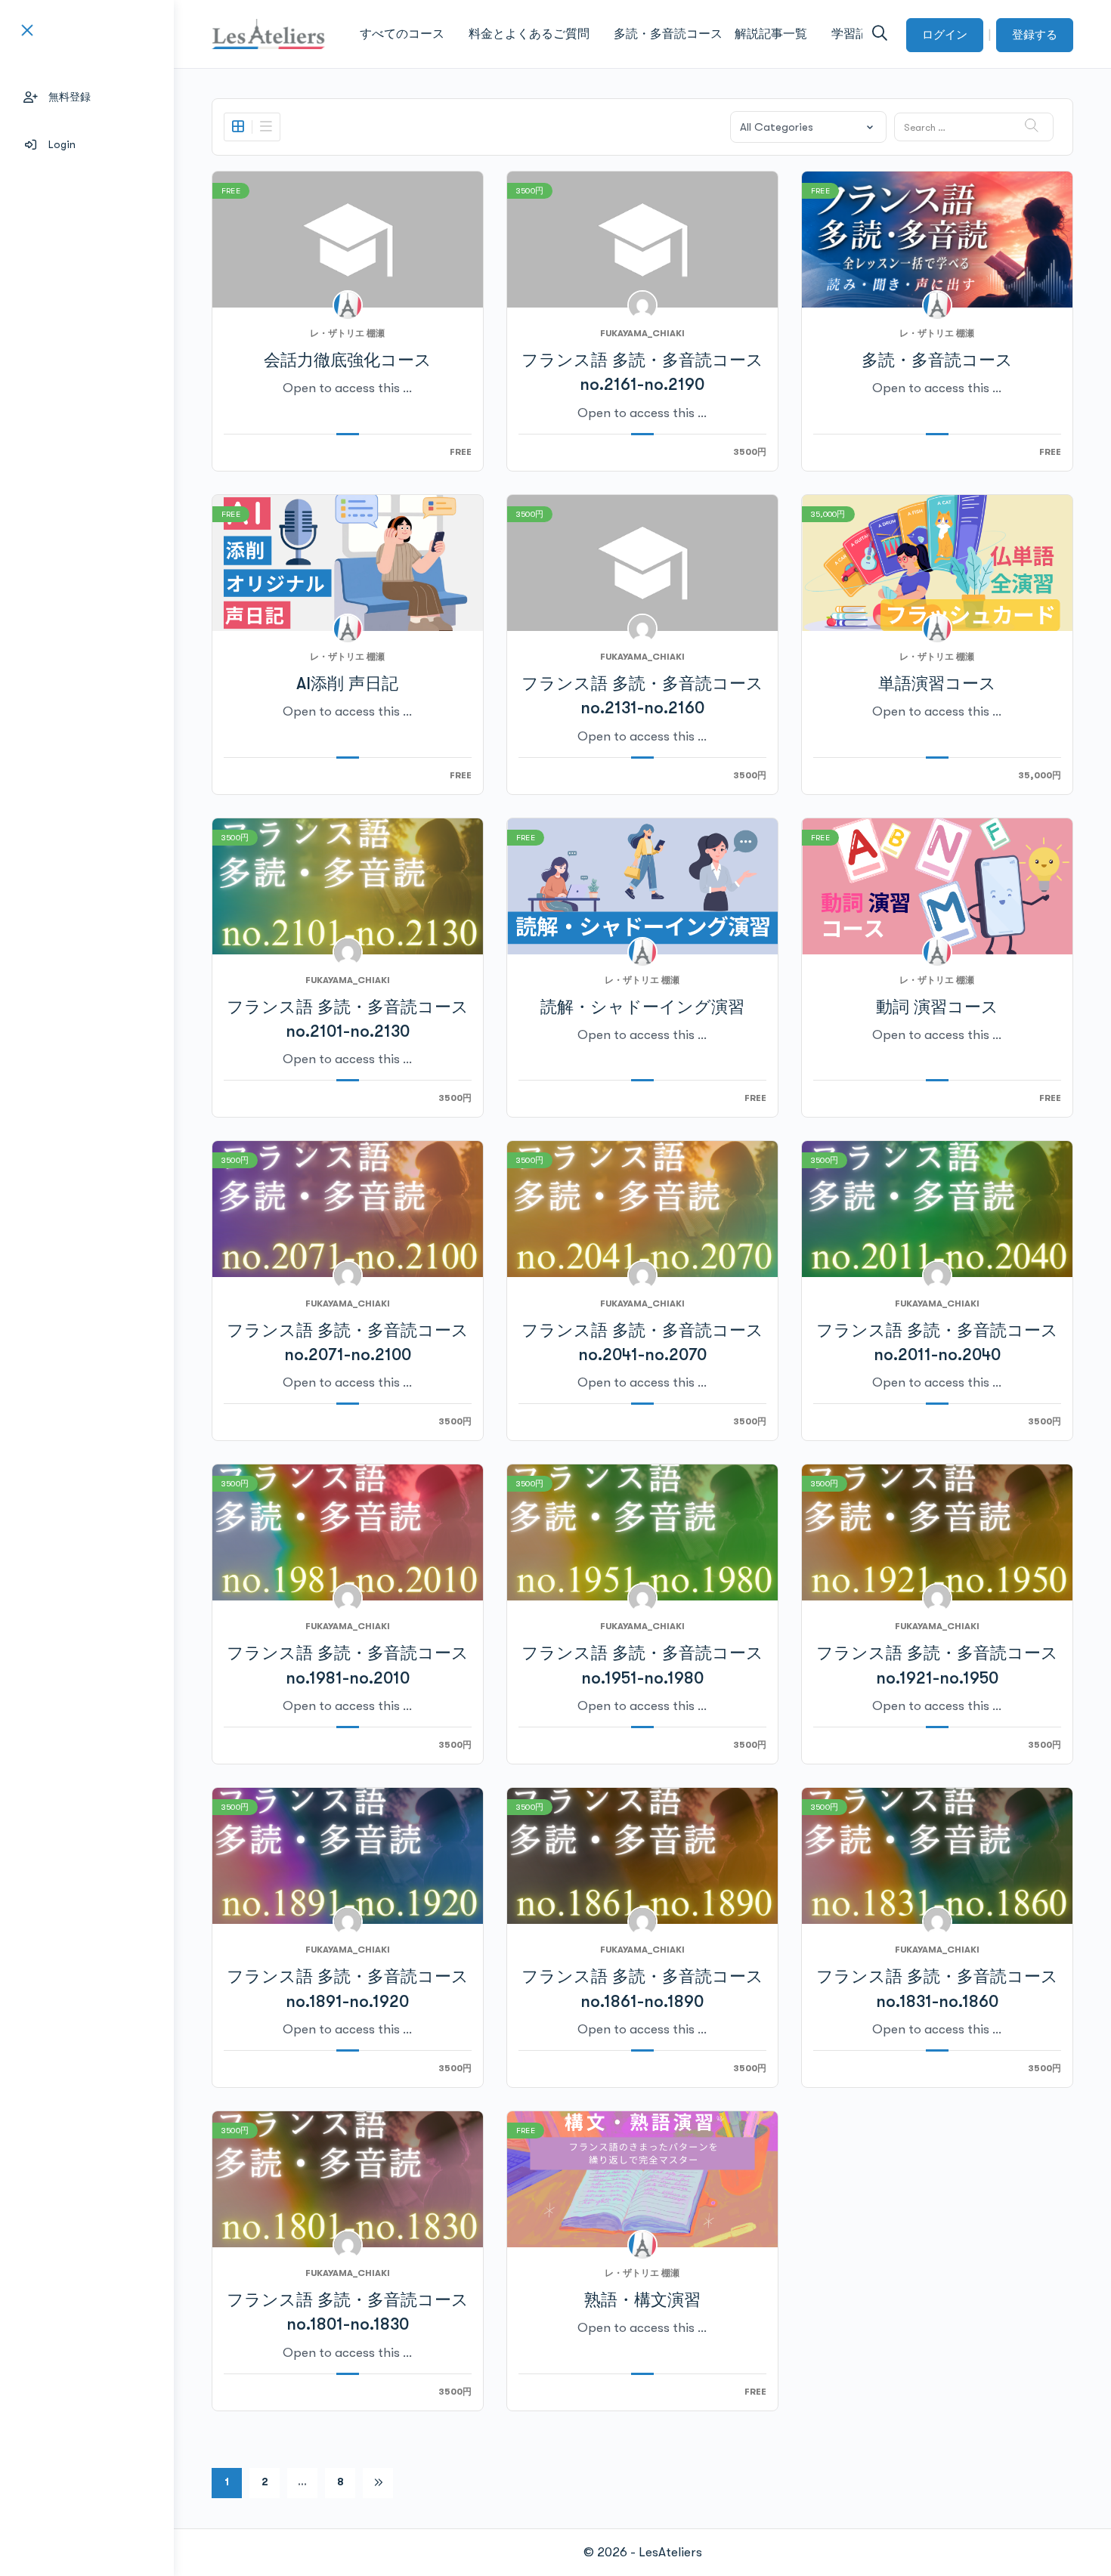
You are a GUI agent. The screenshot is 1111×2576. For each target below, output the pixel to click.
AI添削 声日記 (347, 683)
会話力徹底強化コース (348, 360)
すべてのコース (402, 34)
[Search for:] (974, 127)
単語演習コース (937, 683)
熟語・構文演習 (642, 2300)
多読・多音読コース (937, 360)
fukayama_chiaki (642, 333)
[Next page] (378, 2483)
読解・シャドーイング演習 (642, 1007)
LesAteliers (670, 2552)
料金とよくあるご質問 (529, 34)
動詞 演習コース (937, 1007)
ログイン (945, 35)
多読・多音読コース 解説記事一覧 (710, 34)
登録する (1035, 35)
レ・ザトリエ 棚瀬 (347, 333)
